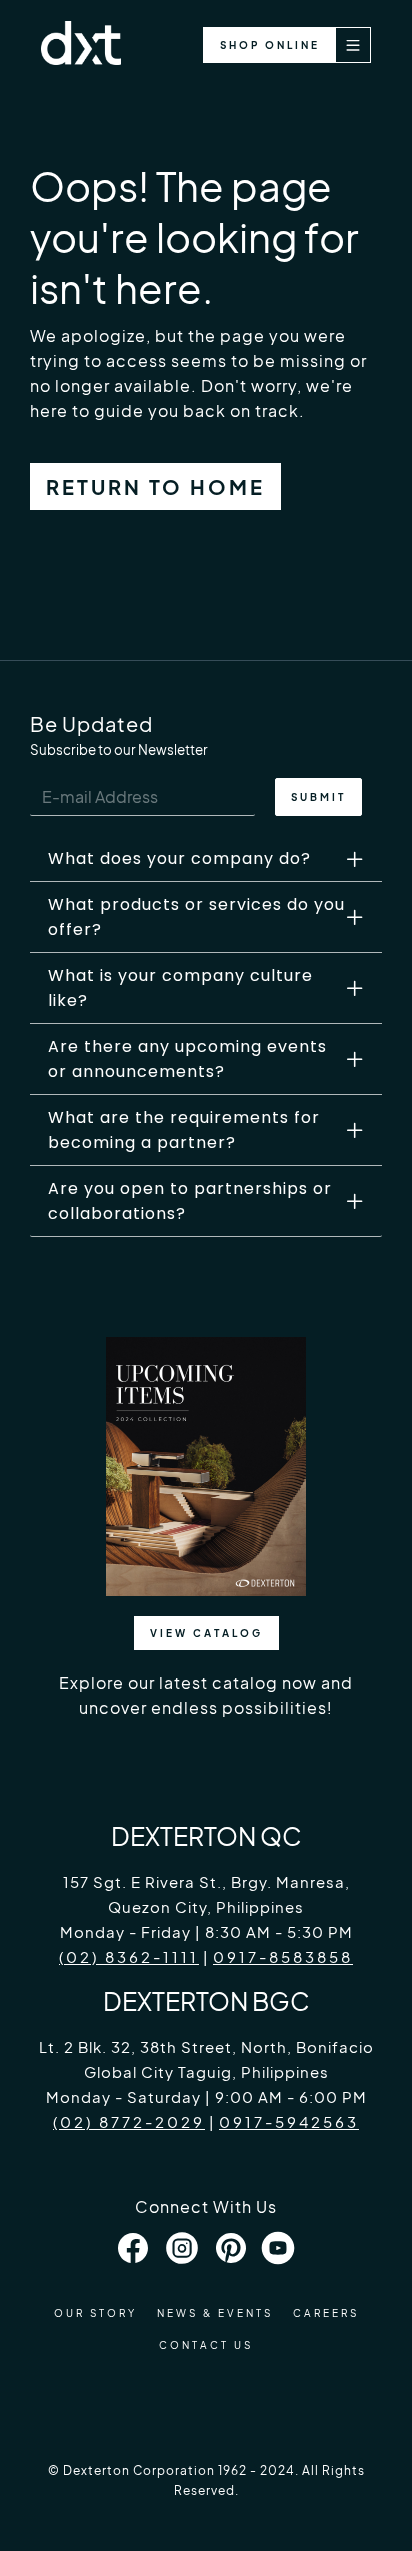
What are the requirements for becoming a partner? (184, 1130)
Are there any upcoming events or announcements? (187, 1059)
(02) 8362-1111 (129, 1956)
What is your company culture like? (180, 988)
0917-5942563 (289, 2121)
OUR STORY (95, 2313)
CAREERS (326, 2313)
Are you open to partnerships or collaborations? (190, 1201)
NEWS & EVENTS (215, 2313)
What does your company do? (179, 858)
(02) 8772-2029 (129, 2121)
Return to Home (155, 486)
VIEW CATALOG (206, 1633)
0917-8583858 (283, 1956)
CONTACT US (206, 2345)
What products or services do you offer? (196, 917)
